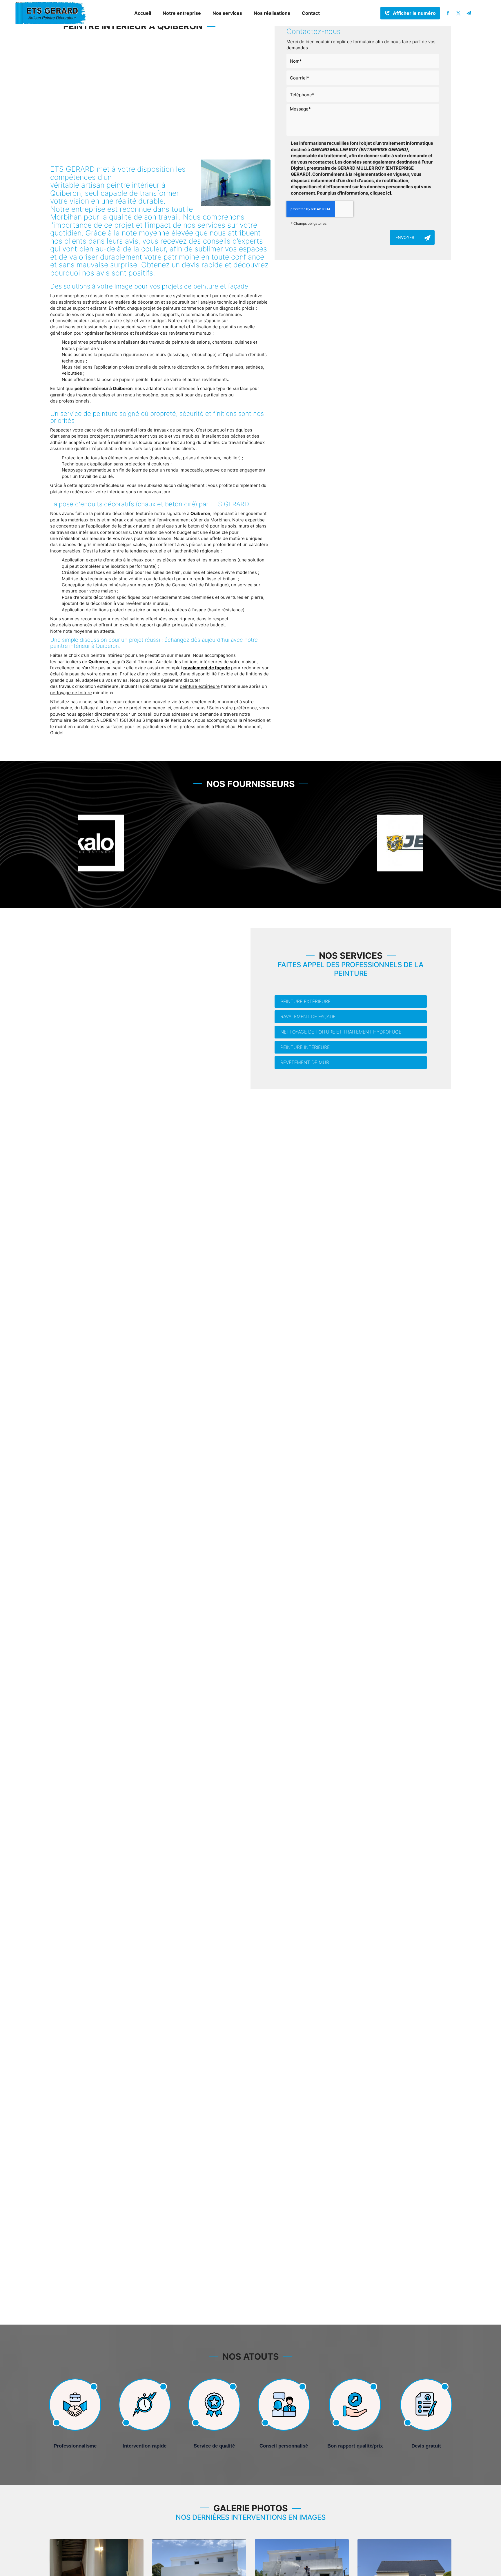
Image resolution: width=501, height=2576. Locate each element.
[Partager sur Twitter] (458, 13)
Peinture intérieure (305, 1047)
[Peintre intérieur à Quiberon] (236, 183)
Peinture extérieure (305, 1001)
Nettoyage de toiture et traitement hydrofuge (341, 1032)
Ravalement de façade (308, 1016)
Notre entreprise (182, 13)
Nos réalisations (272, 13)
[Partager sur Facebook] (448, 13)
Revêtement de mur (305, 1062)
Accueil (143, 13)
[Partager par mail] (469, 13)
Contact (311, 13)
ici (389, 193)
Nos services (227, 13)
